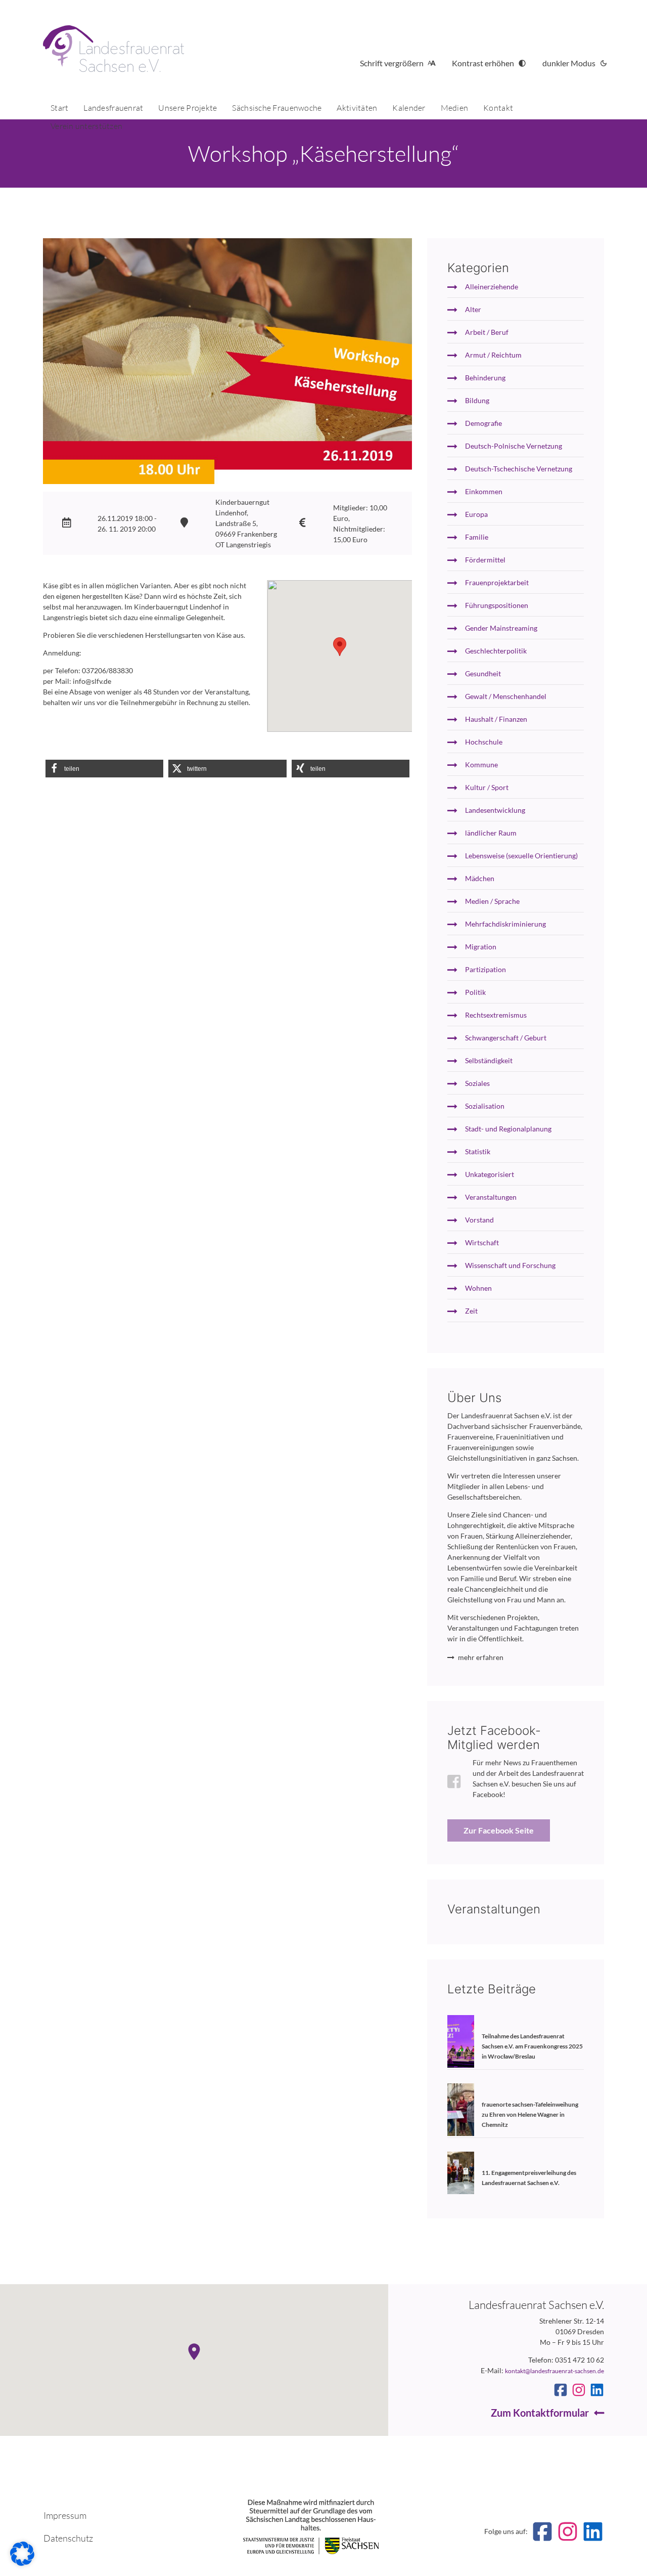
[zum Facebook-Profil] (561, 2390)
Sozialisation (485, 1106)
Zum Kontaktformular (540, 2413)
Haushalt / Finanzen (496, 719)
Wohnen (478, 1288)
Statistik (478, 1151)
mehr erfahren (481, 1657)
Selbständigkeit (489, 1060)
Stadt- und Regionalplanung (508, 1129)
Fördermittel (485, 560)
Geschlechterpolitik (496, 651)
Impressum (65, 2515)
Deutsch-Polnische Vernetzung (514, 446)
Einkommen (484, 491)
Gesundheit (483, 673)
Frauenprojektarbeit (497, 582)
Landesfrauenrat (113, 108)
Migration (481, 947)
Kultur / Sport (487, 787)
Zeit (471, 1311)
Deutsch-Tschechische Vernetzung (519, 469)
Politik (475, 992)
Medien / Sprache (492, 901)
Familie (477, 537)
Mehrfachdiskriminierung (505, 924)
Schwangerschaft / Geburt (506, 1038)
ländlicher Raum (491, 833)
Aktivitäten (357, 108)
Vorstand (479, 1220)
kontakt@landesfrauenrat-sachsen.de (554, 2371)
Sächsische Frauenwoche (277, 108)
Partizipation (486, 969)
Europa (476, 514)
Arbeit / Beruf (487, 332)
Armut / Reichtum (493, 355)
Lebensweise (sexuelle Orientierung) (521, 856)
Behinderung (485, 378)
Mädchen (480, 878)
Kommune (481, 765)
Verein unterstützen (86, 126)
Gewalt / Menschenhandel (506, 696)
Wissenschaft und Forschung (510, 1265)
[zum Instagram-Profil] (579, 2390)
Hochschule (484, 742)
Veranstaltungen (491, 1197)
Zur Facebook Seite (499, 1830)
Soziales (477, 1083)
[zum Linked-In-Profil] (597, 2390)
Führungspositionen (497, 605)
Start (59, 108)
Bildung (477, 400)
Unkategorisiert (490, 1174)
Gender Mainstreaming (501, 628)
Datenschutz (68, 2538)
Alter (473, 309)
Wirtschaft (482, 1242)
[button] (104, 769)
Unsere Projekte (188, 108)
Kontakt (498, 108)
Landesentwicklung (495, 810)
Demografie (483, 423)
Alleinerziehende (492, 287)
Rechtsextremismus (496, 1015)
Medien (455, 108)
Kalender (409, 108)
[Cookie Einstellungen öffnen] (22, 2563)
